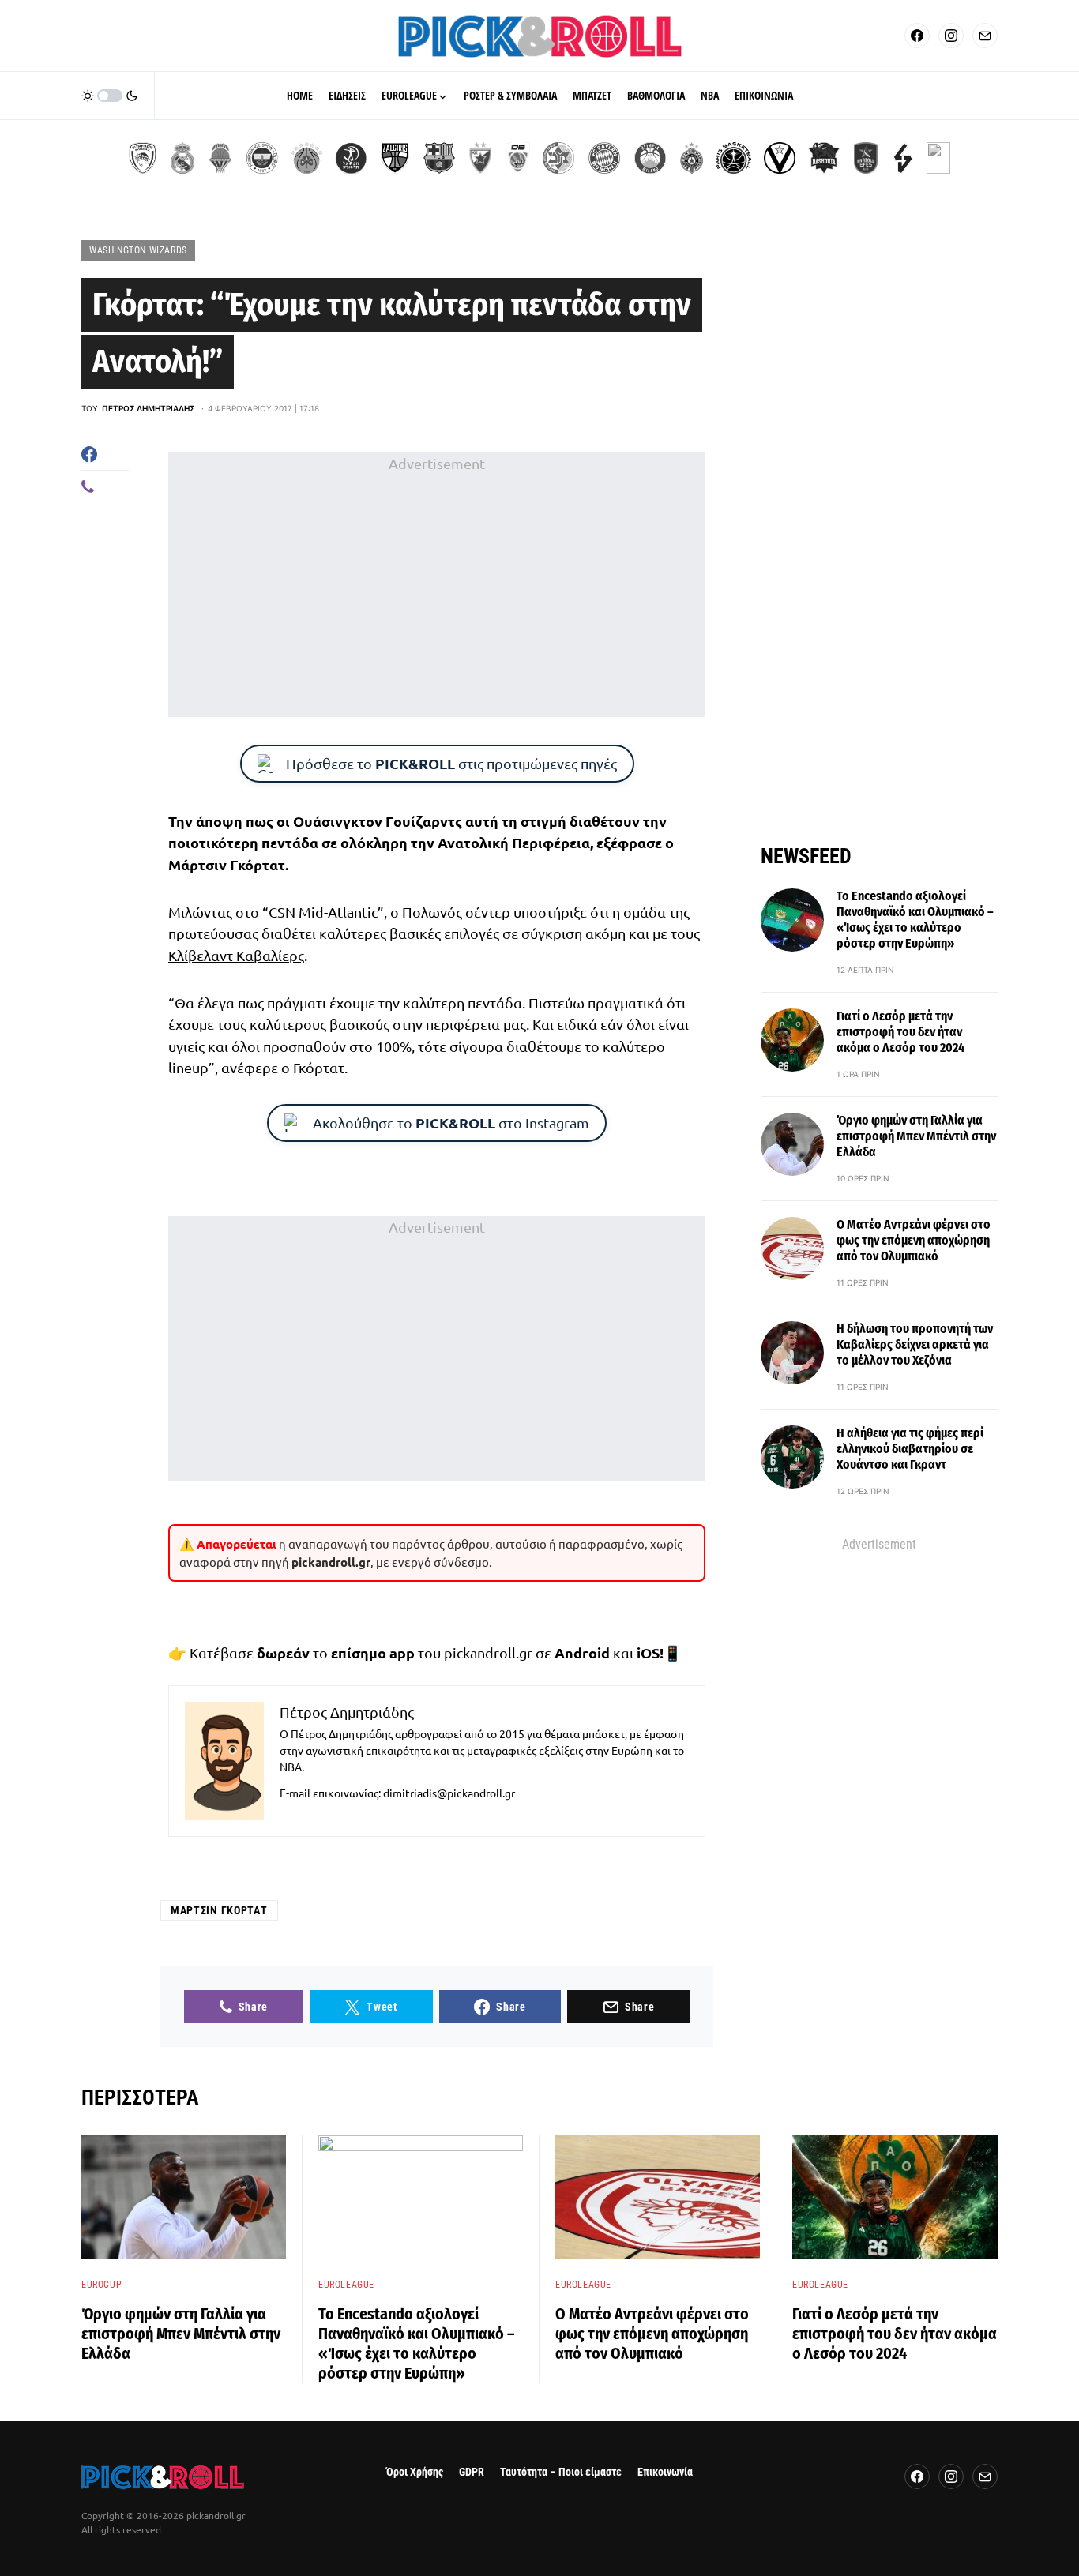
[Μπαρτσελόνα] (439, 158)
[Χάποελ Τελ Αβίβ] (351, 158)
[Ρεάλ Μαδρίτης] (182, 158)
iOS (648, 1652)
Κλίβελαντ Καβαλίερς (236, 955)
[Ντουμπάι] (518, 158)
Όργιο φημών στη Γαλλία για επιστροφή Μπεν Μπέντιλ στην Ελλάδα (916, 1136)
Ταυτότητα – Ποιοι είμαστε (561, 2472)
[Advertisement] (437, 585)
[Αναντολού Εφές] (866, 158)
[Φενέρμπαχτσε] (262, 158)
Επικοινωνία (665, 2472)
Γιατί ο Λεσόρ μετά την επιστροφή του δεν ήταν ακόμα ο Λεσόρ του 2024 (900, 1032)
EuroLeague (346, 2285)
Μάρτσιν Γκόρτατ (219, 1910)
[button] (110, 96)
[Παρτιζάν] (692, 158)
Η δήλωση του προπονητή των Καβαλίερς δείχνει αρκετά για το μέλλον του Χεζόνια (915, 1344)
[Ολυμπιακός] (143, 158)
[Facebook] (917, 36)
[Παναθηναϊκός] (306, 158)
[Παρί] (733, 158)
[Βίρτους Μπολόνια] (780, 158)
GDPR (472, 2472)
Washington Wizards (138, 250)
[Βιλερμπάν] (903, 158)
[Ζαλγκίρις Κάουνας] (395, 158)
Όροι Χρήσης (415, 2472)
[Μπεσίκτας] (938, 158)
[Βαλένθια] (220, 158)
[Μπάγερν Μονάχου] (604, 158)
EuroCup (102, 2285)
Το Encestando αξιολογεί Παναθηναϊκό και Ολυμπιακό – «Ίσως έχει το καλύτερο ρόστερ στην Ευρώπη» (915, 920)
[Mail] (985, 36)
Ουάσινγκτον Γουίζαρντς (378, 821)
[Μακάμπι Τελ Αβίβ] (558, 158)
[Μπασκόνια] (824, 158)
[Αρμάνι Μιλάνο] (650, 158)
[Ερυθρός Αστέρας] (480, 158)
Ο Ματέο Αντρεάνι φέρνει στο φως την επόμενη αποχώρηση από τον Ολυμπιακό (914, 1240)
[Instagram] (951, 36)
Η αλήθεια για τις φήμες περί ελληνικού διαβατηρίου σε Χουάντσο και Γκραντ (910, 1449)
